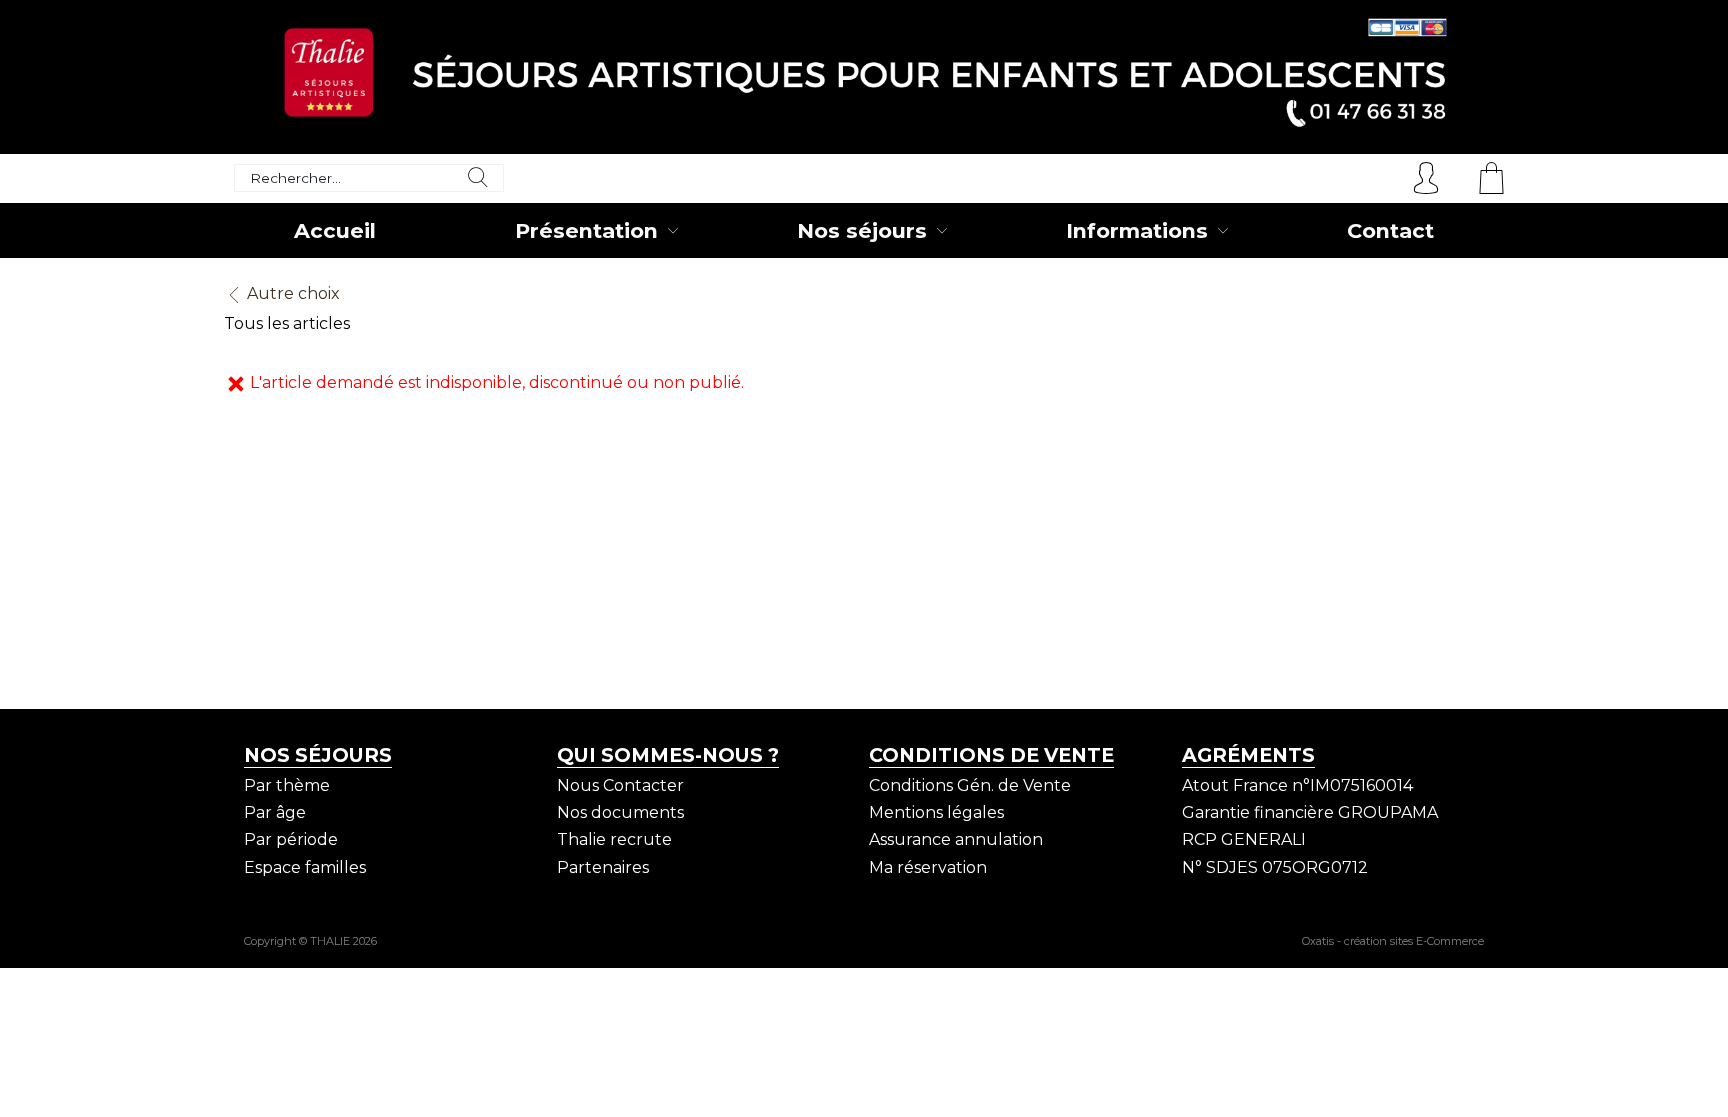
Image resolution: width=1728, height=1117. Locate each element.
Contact (1390, 230)
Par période (291, 839)
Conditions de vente (991, 755)
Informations (1137, 230)
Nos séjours (862, 230)
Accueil (335, 230)
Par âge (275, 812)
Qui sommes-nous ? (668, 755)
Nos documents (620, 812)
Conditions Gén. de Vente (970, 785)
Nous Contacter (620, 785)
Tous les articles (287, 323)
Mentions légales (936, 812)
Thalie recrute (614, 839)
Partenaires (603, 867)
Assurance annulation (956, 839)
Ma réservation (928, 867)
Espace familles (305, 867)
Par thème (287, 785)
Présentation (586, 230)
